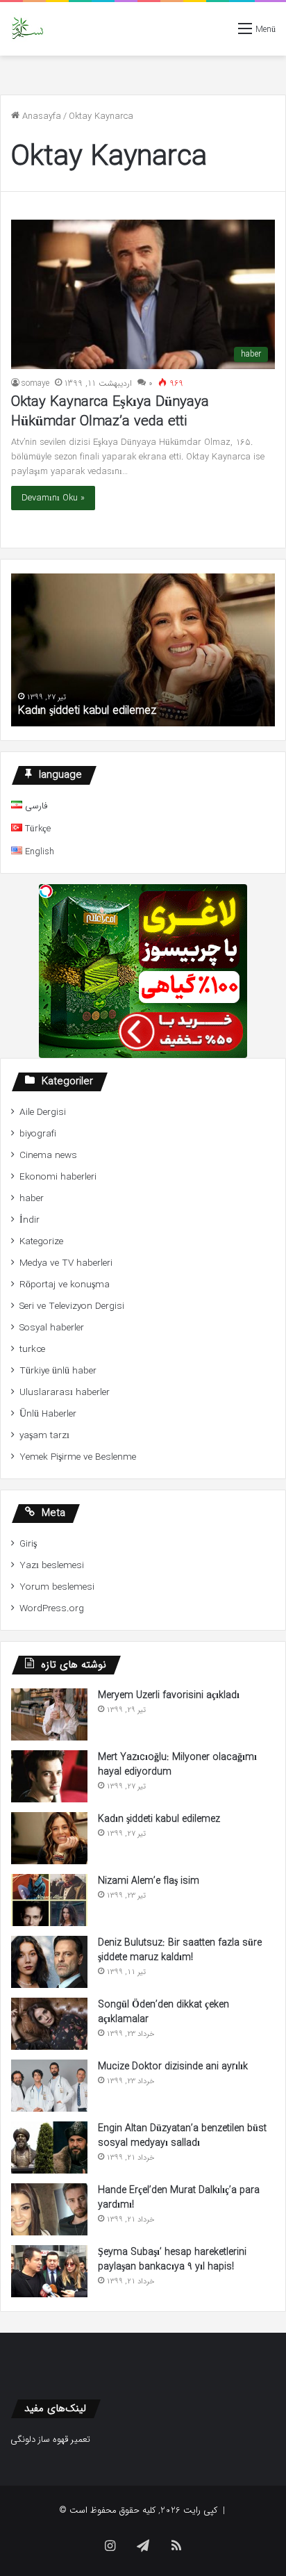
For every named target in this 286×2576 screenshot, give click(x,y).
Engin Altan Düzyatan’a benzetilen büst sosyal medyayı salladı (182, 2136)
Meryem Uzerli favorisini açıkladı (169, 1695)
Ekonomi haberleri (58, 1177)
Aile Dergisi (43, 1112)
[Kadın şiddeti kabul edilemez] (49, 1838)
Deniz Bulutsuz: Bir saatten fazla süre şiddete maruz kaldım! (180, 1950)
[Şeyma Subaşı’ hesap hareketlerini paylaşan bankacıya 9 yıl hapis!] (49, 2271)
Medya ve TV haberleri (66, 1263)
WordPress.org (52, 1609)
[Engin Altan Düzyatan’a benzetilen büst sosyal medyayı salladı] (49, 2147)
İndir (30, 1220)
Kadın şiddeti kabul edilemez (87, 711)
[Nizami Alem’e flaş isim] (49, 1900)
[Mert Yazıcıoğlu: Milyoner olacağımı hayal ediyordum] (49, 1776)
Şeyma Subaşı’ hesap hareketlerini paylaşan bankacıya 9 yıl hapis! (172, 2259)
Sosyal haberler (52, 1328)
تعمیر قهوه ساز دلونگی (50, 2439)
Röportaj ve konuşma (65, 1285)
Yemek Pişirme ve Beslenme (78, 1457)
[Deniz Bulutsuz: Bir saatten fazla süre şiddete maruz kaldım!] (49, 1962)
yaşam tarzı (44, 1436)
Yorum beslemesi (57, 1587)
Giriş (28, 1544)
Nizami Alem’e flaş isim (149, 1881)
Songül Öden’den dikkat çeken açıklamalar (163, 2012)
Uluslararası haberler (65, 1393)
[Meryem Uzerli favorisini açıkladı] (49, 1714)
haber (32, 1199)
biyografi (38, 1134)
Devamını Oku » (53, 498)
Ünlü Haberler (48, 1414)
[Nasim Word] (27, 29)
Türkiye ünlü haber (58, 1371)
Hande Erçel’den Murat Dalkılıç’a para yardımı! (179, 2198)
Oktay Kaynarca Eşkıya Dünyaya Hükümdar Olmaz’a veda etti (110, 412)
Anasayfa (40, 116)
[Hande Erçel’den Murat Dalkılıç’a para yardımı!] (49, 2209)
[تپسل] (46, 891)
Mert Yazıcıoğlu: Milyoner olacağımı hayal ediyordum (177, 1764)
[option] (143, 650)
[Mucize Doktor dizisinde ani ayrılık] (49, 2086)
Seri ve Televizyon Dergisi (72, 1306)
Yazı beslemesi (52, 1566)
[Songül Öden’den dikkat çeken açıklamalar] (49, 2024)
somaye (35, 383)
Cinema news (48, 1156)
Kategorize (41, 1242)
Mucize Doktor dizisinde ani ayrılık (173, 2066)
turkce (32, 1350)
